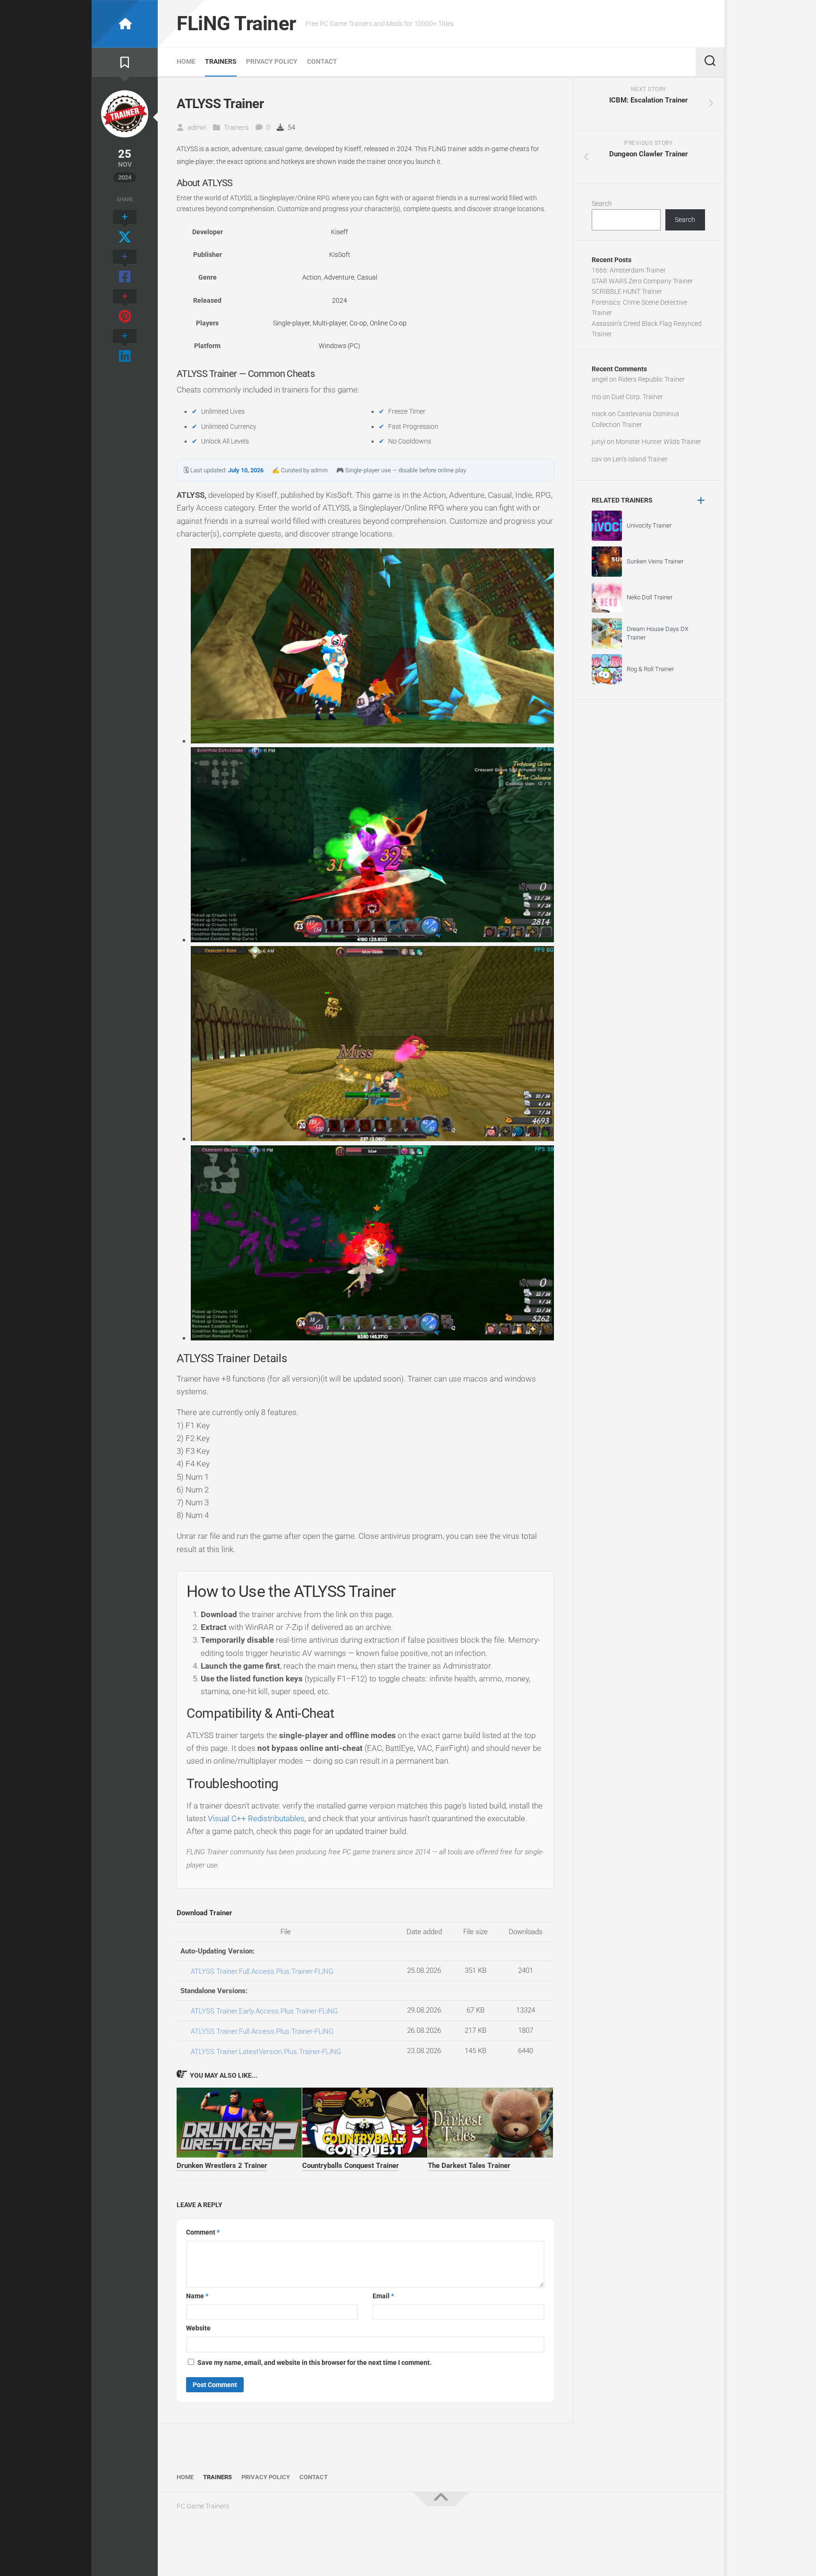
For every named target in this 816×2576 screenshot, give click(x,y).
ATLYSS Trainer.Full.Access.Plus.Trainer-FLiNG (262, 1971)
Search (602, 204)
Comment (203, 2232)
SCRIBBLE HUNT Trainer (627, 291)
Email (383, 2296)
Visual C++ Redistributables (256, 1818)
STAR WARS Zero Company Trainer (642, 281)
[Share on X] (125, 228)
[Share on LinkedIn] (125, 347)
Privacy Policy (272, 61)
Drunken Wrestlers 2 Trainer (222, 2166)
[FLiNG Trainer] (125, 24)
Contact (322, 61)
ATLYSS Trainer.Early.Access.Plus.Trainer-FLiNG (264, 2011)
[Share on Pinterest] (125, 307)
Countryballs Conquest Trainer (351, 2166)
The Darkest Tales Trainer (469, 2166)
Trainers (221, 61)
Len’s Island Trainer (640, 459)
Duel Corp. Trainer (637, 397)
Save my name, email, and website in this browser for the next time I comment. (314, 2363)
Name (197, 2296)
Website (198, 2328)
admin (197, 128)
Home (186, 61)
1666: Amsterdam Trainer (629, 270)
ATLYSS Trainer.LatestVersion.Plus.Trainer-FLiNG (266, 2052)
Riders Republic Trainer (651, 379)
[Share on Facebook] (125, 267)
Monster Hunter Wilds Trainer (659, 442)
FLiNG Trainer (236, 23)
